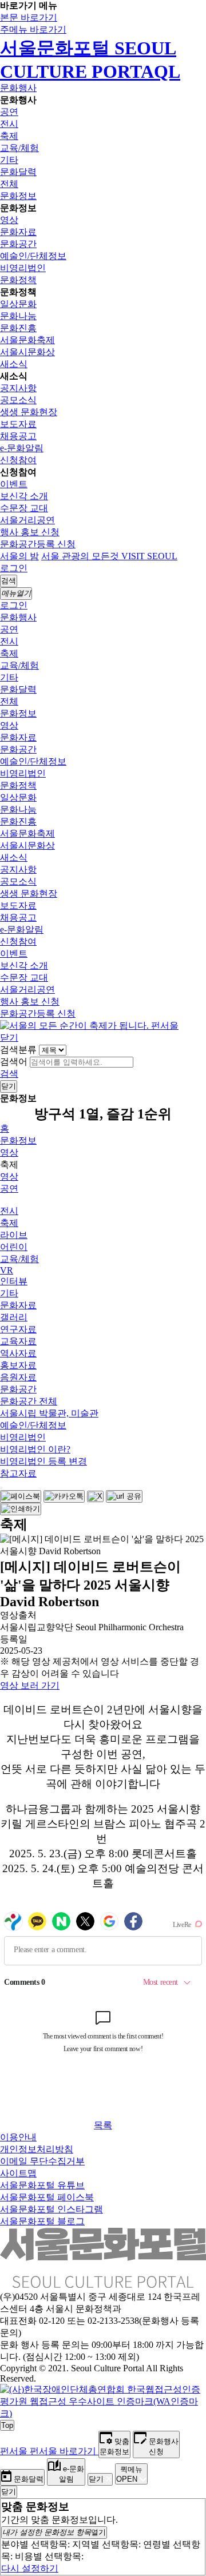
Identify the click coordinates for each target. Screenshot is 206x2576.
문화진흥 (18, 328)
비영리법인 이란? (35, 1449)
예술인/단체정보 (33, 256)
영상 (9, 220)
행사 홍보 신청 (30, 532)
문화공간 (18, 244)
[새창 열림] (21, 1496)
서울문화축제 (27, 340)
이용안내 (18, 2137)
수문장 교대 (24, 508)
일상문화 (18, 304)
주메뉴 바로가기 (33, 29)
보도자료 (18, 424)
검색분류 (18, 1050)
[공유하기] (1, 1488)
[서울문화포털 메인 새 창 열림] (103, 2283)
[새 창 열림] (103, 2413)
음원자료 (18, 1377)
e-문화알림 (22, 448)
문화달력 (18, 172)
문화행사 (18, 88)
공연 (9, 112)
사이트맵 (18, 2173)
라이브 (14, 1235)
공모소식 (18, 400)
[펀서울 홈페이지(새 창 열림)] (89, 1026)
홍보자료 (18, 1365)
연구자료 (18, 1329)
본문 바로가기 (29, 17)
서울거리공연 (27, 520)
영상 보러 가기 (30, 1685)
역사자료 (18, 1353)
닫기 (9, 1038)
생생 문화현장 (29, 412)
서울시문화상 (27, 352)
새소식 (14, 364)
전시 (9, 124)
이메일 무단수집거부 (42, 2161)
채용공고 (18, 436)
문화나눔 (18, 316)
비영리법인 (23, 268)
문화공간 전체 (29, 1401)
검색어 (14, 1062)
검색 (9, 1074)
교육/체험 (19, 148)
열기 (54, 2532)
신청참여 (18, 460)
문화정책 (18, 280)
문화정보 (18, 196)
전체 (9, 184)
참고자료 (18, 1473)
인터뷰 (14, 1281)
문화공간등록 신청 (38, 544)
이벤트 (14, 484)
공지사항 (18, 388)
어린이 (14, 1247)
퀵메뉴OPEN (129, 2474)
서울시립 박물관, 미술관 (49, 1413)
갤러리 (14, 1317)
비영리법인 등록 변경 (43, 1461)
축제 (9, 136)
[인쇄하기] (21, 1509)
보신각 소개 (24, 496)
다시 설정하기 (30, 2568)
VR (7, 1270)
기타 (9, 160)
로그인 (14, 568)
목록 (103, 2125)
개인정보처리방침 (37, 2149)
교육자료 (18, 1341)
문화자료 (18, 232)
